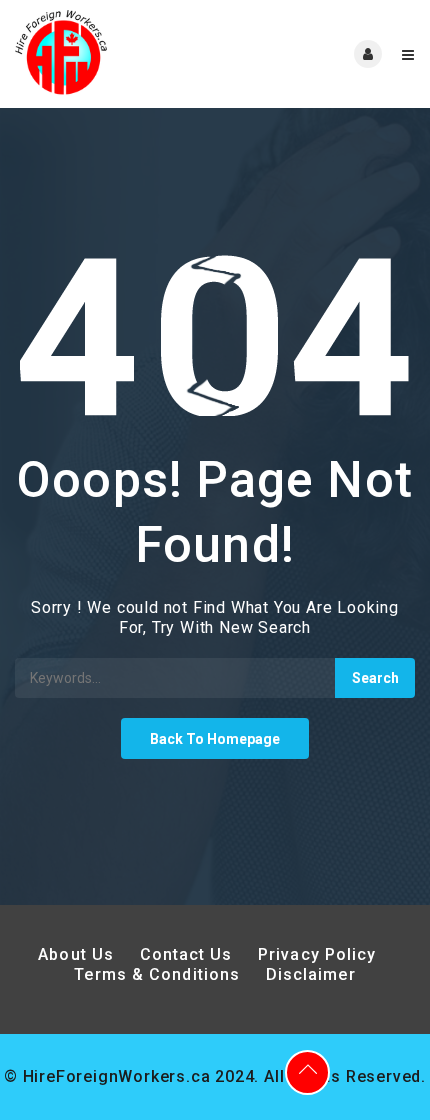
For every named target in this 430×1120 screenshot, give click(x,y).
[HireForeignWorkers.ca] (115, 54)
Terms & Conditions (157, 974)
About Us (76, 954)
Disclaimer (311, 974)
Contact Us (186, 954)
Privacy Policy (320, 954)
